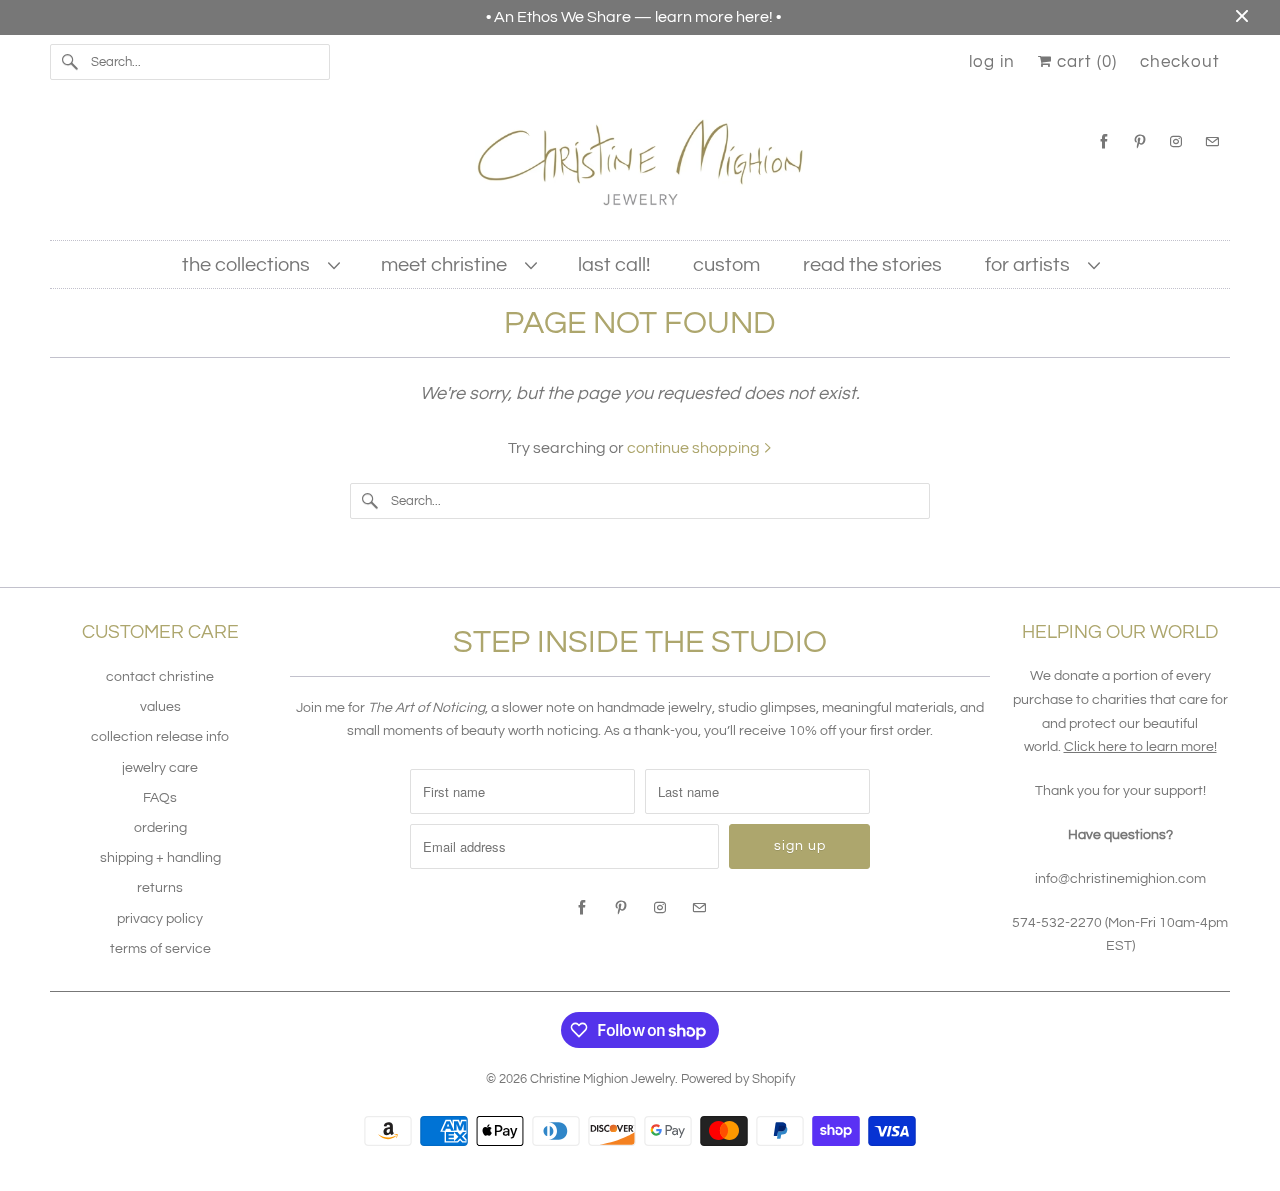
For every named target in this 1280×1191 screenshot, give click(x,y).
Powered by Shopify (738, 1079)
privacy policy (160, 919)
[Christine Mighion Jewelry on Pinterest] (1140, 141)
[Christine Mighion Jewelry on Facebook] (1104, 141)
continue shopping (695, 448)
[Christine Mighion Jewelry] (640, 169)
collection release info (160, 737)
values (160, 707)
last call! (614, 265)
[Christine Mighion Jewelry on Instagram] (1176, 141)
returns (160, 888)
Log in (992, 62)
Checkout (1180, 62)
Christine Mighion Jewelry (602, 1079)
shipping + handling (160, 858)
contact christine (160, 677)
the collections (250, 265)
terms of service (160, 949)
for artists (1031, 265)
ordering (160, 828)
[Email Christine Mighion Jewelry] (1212, 141)
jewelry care (160, 768)
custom (726, 265)
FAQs (160, 798)
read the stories (872, 265)
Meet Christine (448, 265)
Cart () (1084, 62)
